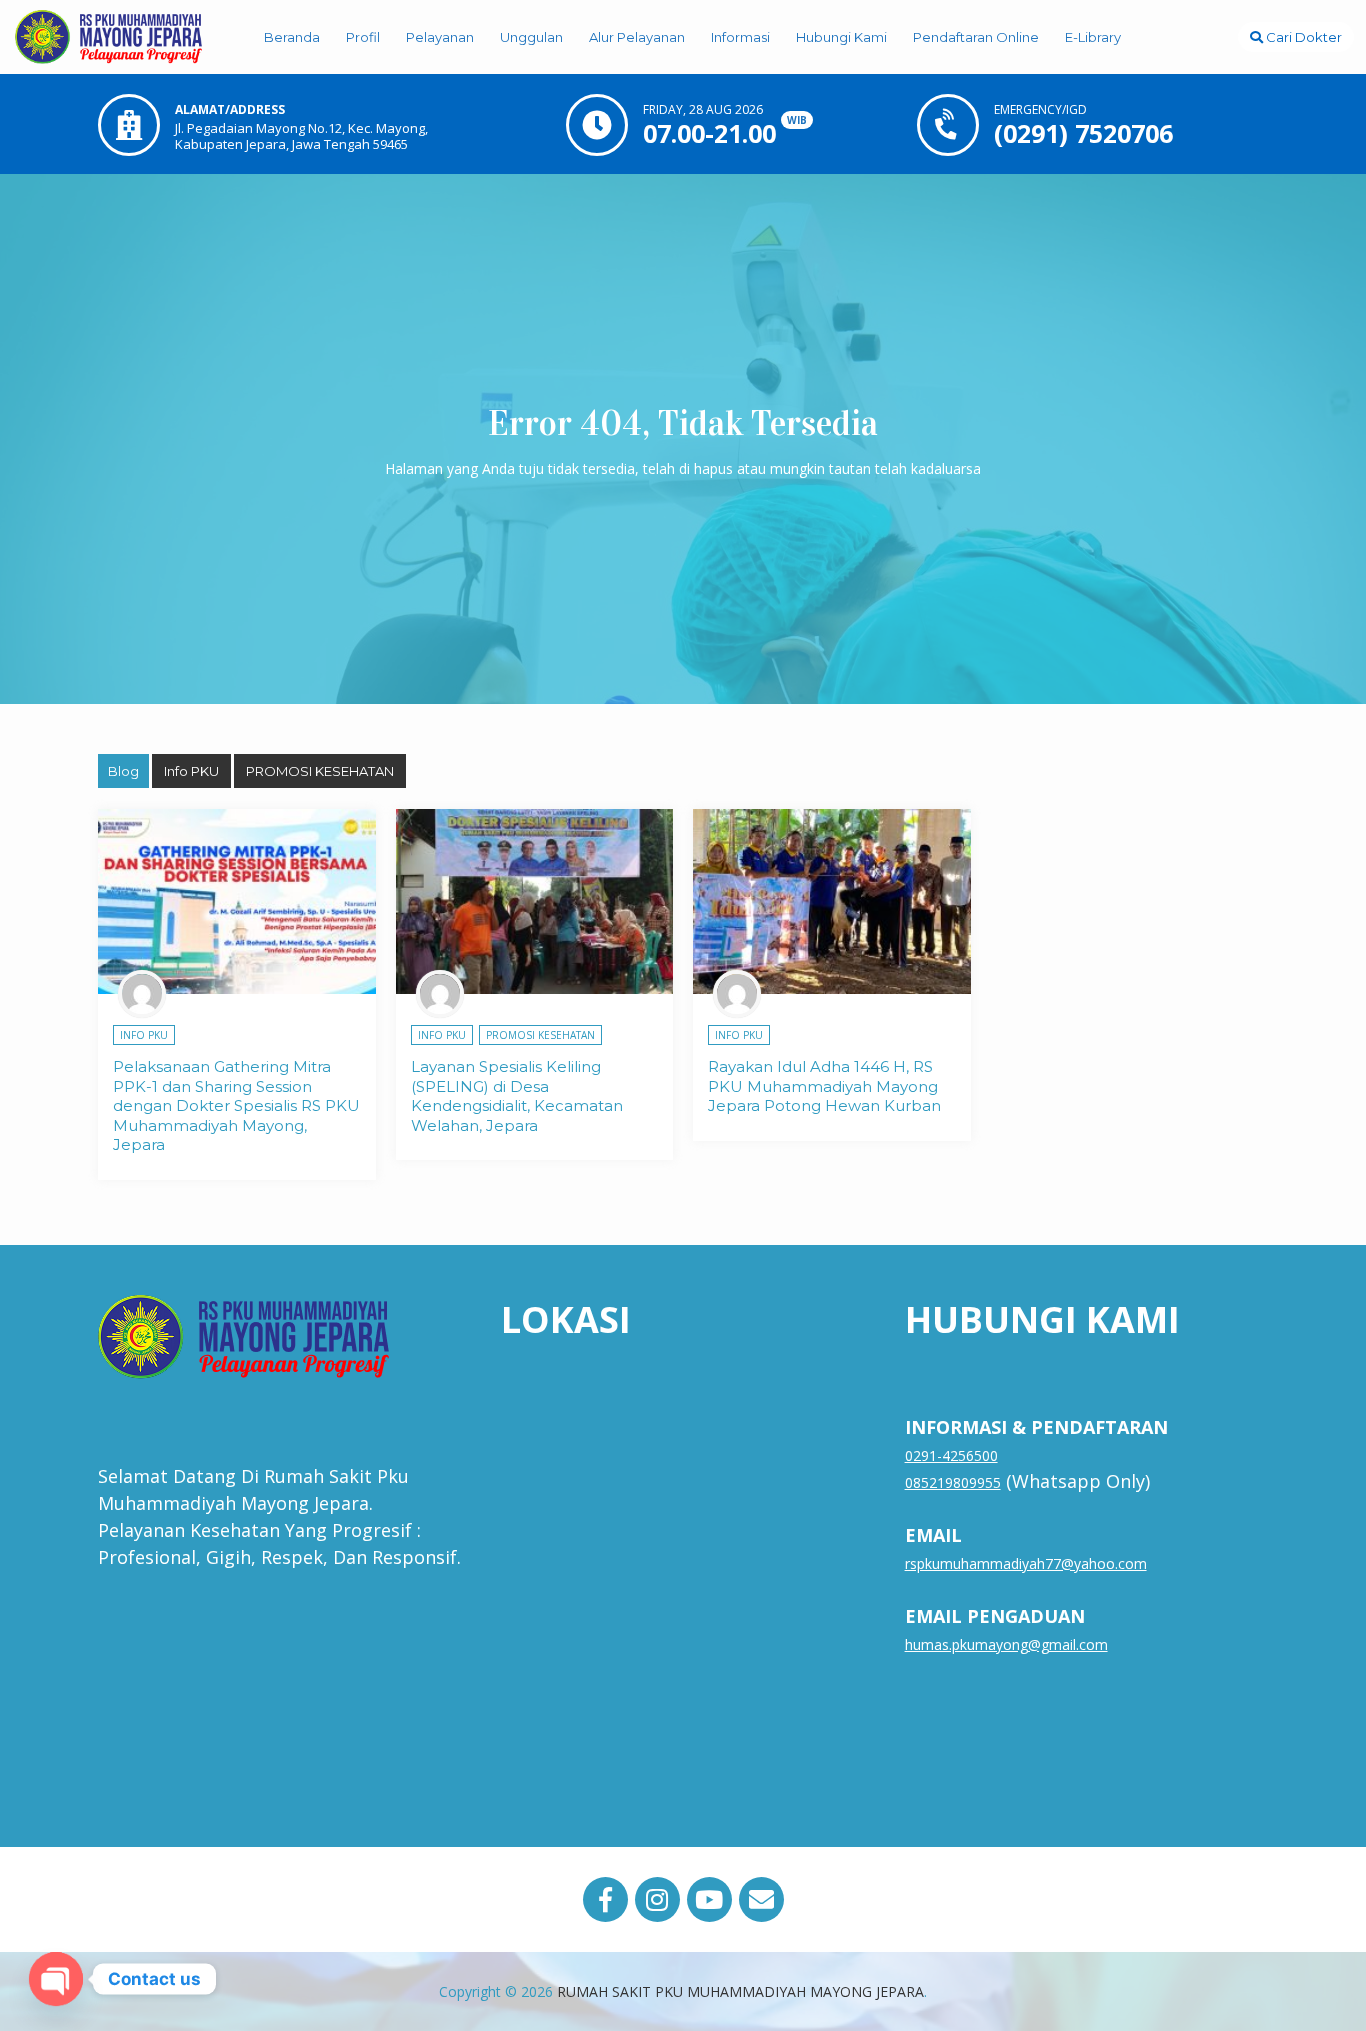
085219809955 (953, 1482)
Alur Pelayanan (637, 37)
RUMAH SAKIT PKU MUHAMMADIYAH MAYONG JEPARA (740, 1991)
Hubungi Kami (841, 37)
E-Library (1093, 37)
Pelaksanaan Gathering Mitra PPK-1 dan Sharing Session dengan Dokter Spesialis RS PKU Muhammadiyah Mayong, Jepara (236, 1105)
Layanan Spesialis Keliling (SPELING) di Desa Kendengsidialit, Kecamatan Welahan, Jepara (517, 1096)
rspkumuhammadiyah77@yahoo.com (1026, 1563)
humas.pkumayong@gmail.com (1006, 1644)
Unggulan (531, 37)
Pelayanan (440, 37)
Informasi (740, 37)
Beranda (292, 37)
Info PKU (191, 771)
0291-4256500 (951, 1455)
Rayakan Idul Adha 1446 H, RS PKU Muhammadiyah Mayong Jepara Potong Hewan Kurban (824, 1086)
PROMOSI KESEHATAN (320, 771)
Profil (363, 37)
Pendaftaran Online (976, 37)
